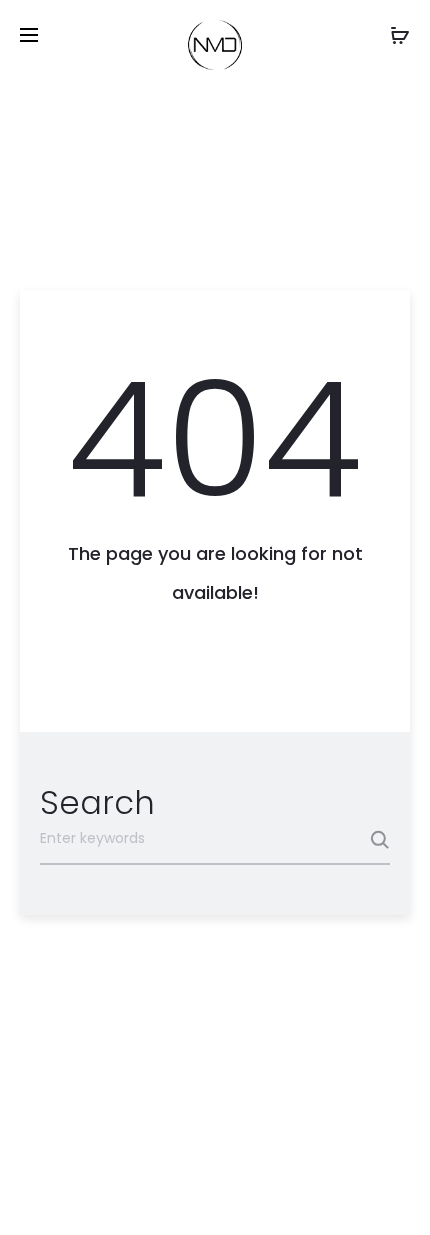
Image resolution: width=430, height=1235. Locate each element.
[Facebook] (138, 1191)
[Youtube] (261, 1191)
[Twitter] (220, 1191)
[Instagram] (179, 1191)
